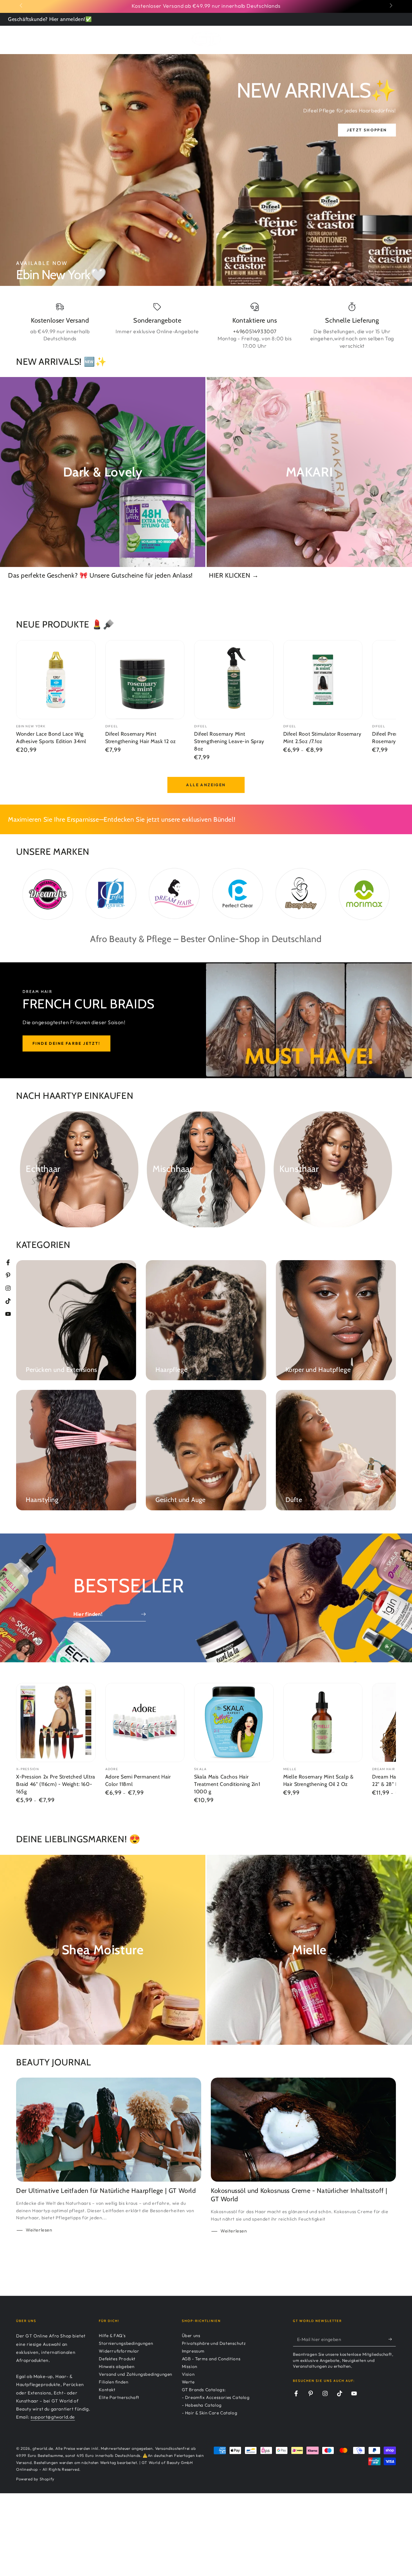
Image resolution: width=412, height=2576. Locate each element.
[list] (206, 326)
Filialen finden (113, 2382)
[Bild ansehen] (206, 170)
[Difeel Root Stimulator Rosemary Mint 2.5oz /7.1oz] (323, 680)
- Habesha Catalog (202, 2405)
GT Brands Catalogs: (204, 2390)
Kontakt (107, 2390)
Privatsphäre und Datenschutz (214, 2343)
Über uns (191, 2335)
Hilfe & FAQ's (112, 2335)
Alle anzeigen (206, 785)
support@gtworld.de (53, 2417)
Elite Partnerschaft (119, 2397)
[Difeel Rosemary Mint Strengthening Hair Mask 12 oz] (145, 680)
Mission (190, 2366)
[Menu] (20, 39)
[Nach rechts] (390, 6)
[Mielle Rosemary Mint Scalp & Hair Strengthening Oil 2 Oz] (323, 1723)
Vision (188, 2374)
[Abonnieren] (392, 2339)
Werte (188, 2382)
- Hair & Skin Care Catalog (210, 2413)
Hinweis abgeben (117, 2366)
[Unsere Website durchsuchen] (374, 39)
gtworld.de (43, 2448)
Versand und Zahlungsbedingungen (136, 2374)
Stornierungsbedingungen (126, 2343)
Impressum (193, 2351)
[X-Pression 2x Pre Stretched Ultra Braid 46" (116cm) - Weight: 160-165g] (56, 1723)
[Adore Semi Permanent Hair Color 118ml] (145, 1723)
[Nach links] (22, 6)
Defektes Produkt (117, 2359)
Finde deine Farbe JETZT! (66, 1043)
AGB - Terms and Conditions (211, 2359)
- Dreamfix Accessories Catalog (216, 2397)
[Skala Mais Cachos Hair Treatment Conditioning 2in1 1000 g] (234, 1723)
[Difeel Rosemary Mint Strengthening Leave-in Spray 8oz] (234, 680)
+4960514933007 (255, 331)
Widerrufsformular (119, 2351)
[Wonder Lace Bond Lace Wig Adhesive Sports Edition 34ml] (56, 680)
